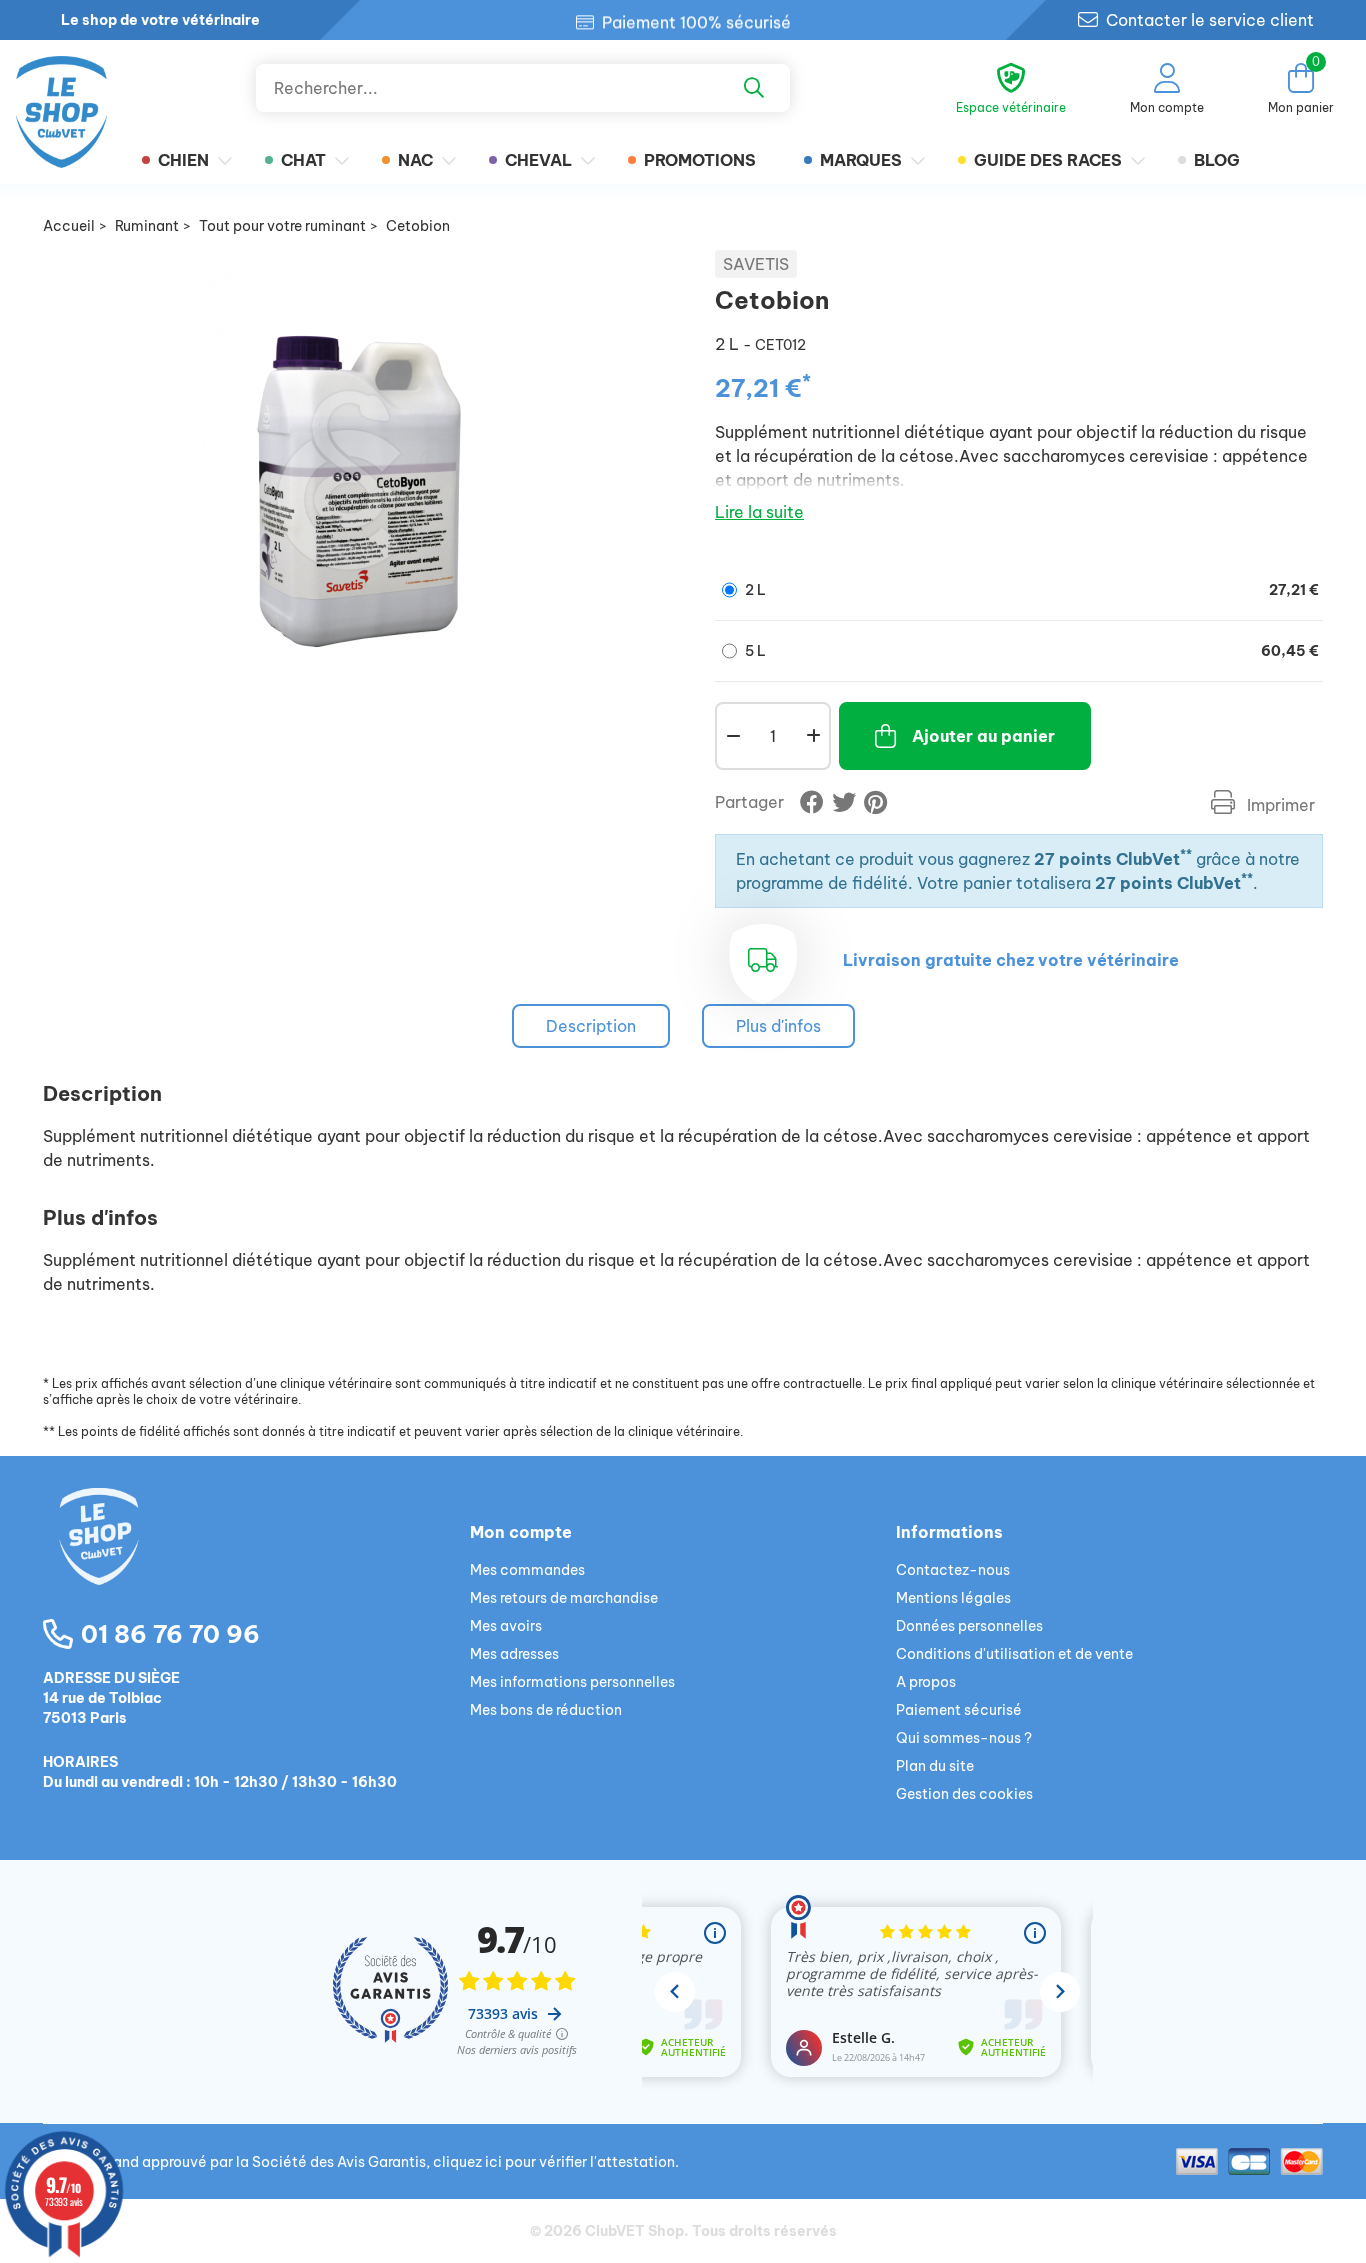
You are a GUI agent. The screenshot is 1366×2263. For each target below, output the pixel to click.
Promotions (700, 160)
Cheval (538, 160)
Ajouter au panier (983, 736)
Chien (183, 160)
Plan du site (935, 1766)
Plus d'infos (778, 1026)
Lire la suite (759, 512)
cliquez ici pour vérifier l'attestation (554, 2162)
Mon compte (521, 1532)
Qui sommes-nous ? (964, 1738)
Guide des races (1048, 160)
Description (591, 1026)
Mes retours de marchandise (564, 1598)
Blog (1217, 160)
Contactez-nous (953, 1570)
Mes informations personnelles (572, 1682)
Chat (303, 160)
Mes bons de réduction (546, 1710)
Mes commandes (527, 1570)
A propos (926, 1682)
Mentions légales (953, 1598)
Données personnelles (969, 1626)
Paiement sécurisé (959, 1710)
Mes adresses (514, 1654)
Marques (861, 160)
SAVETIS (756, 264)
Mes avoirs (506, 1626)
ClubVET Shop (634, 2231)
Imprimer (1279, 805)
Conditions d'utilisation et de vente (1014, 1654)
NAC (415, 160)
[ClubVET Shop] (256, 1560)
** (1186, 854)
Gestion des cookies (964, 1794)
